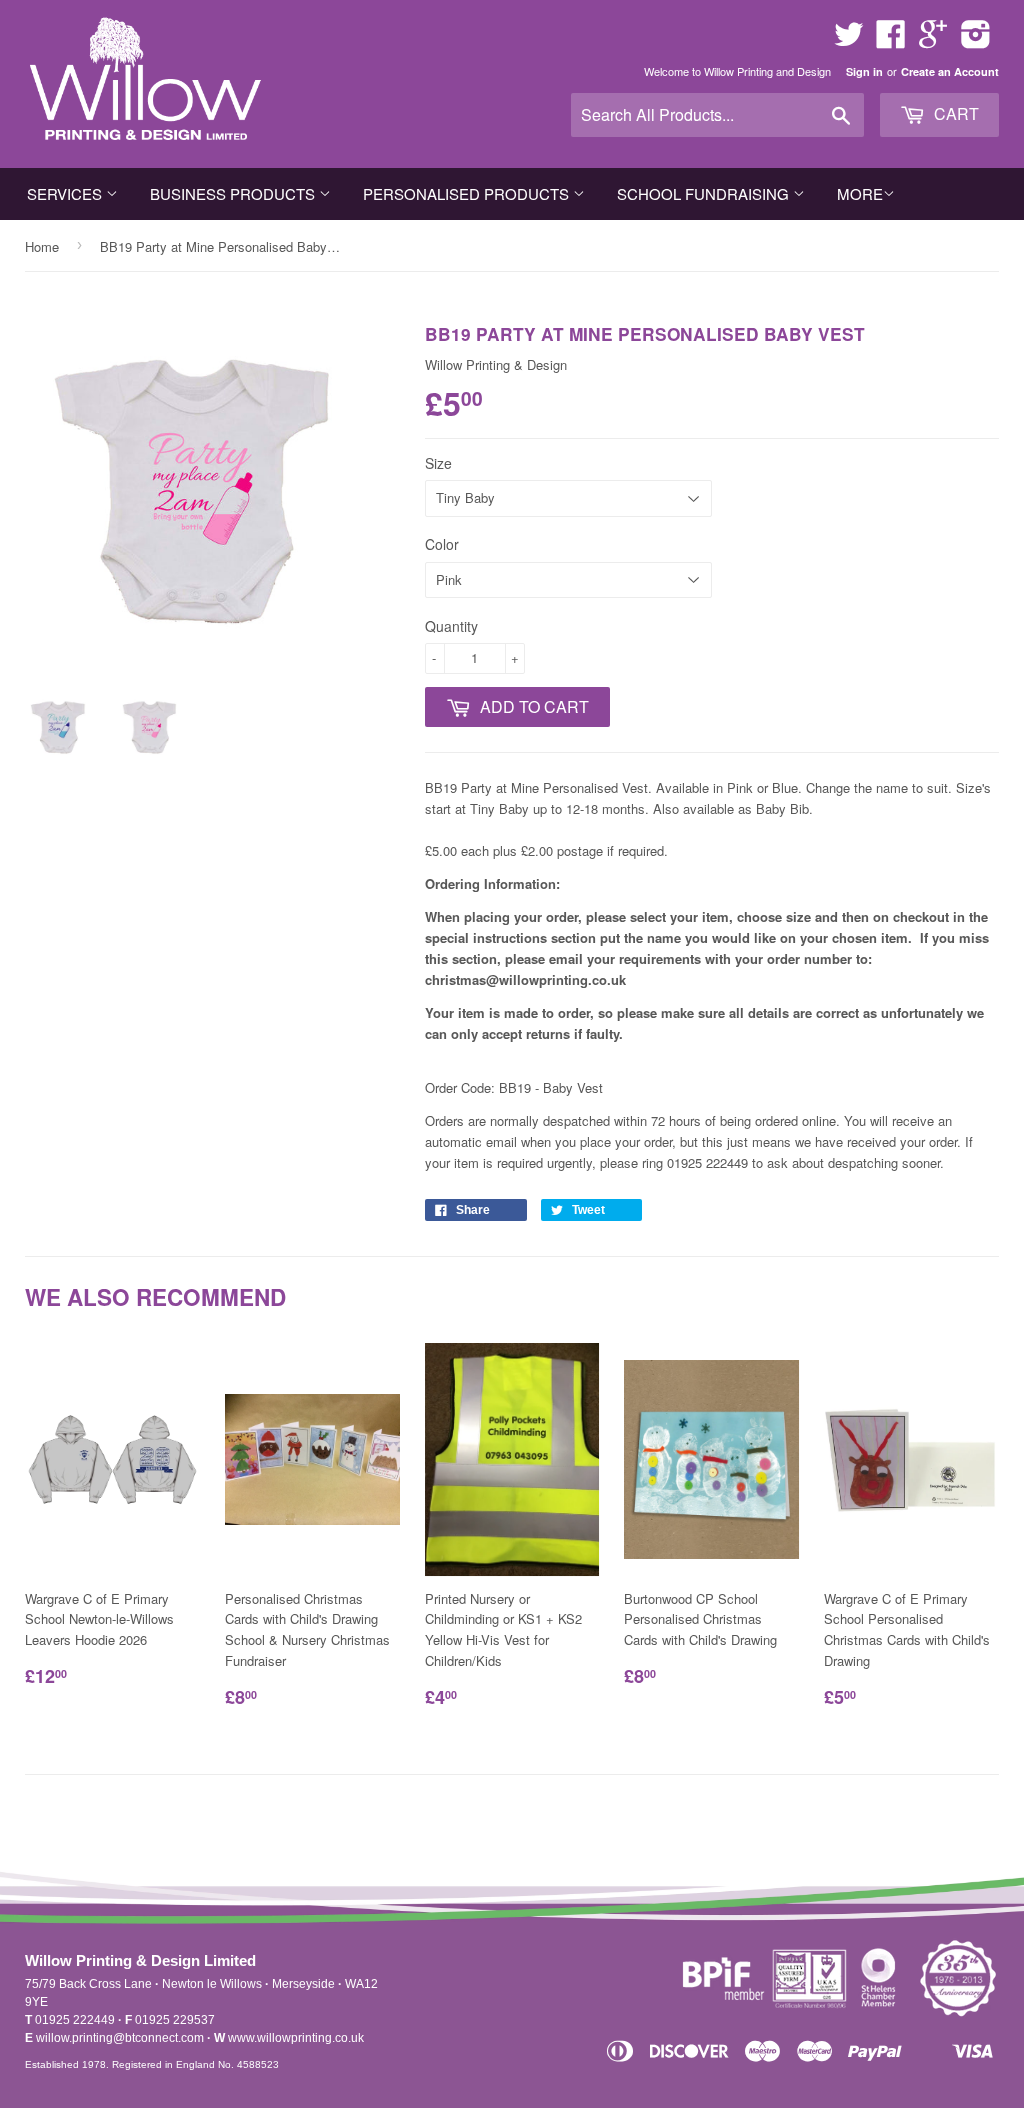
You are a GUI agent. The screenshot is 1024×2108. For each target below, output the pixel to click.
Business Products (234, 193)
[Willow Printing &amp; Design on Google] (933, 40)
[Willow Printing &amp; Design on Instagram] (976, 40)
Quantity (451, 626)
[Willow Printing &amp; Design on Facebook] (891, 40)
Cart (954, 113)
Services (66, 193)
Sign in (864, 71)
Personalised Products (468, 193)
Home (42, 246)
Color (442, 544)
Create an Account (950, 71)
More (860, 193)
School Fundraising (705, 193)
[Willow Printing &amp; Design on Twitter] (849, 40)
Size (438, 463)
